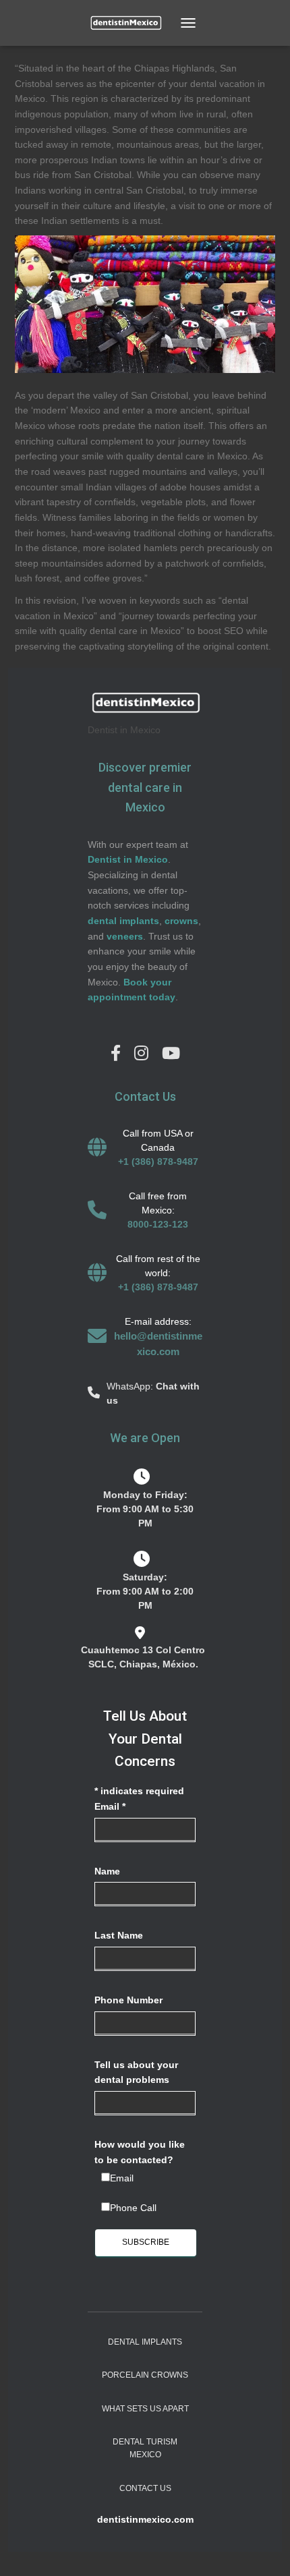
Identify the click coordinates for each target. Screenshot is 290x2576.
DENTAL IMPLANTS (145, 2342)
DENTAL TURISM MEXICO (145, 2448)
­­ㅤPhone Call (133, 2208)
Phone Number (128, 2000)
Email (110, 1806)
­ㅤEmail (122, 2178)
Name (107, 1871)
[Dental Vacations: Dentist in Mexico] (130, 23)
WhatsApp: (131, 1386)
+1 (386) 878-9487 (158, 1162)
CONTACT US (145, 2488)
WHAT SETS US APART (145, 2409)
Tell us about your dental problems (136, 2072)
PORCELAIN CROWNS (145, 2375)
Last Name (119, 1935)
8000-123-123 (158, 1224)
